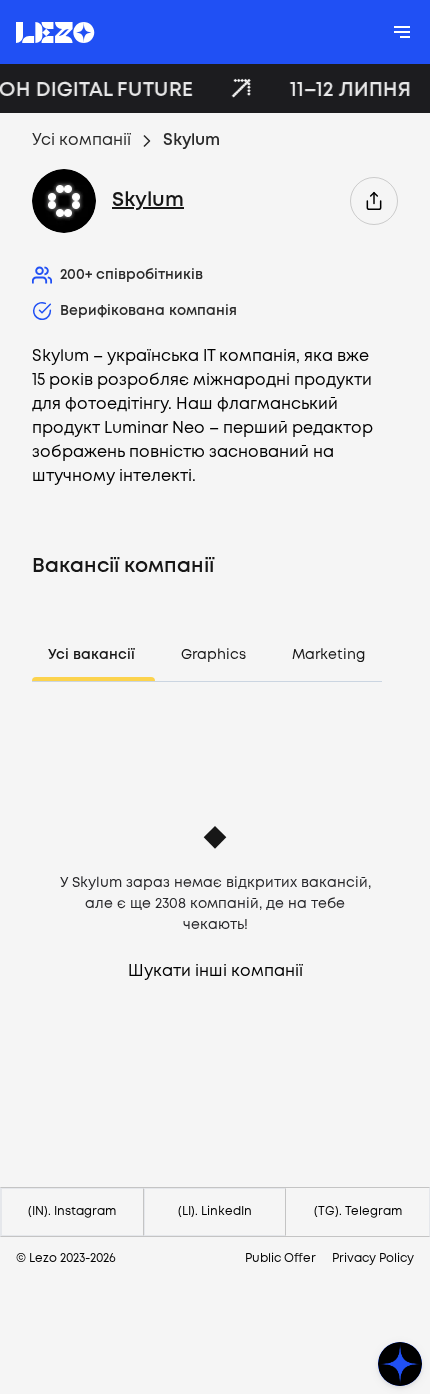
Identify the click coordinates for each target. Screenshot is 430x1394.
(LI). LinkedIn (215, 1211)
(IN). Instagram (72, 1211)
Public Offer (280, 1258)
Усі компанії (81, 140)
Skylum (148, 200)
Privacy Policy (373, 1258)
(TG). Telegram (358, 1211)
